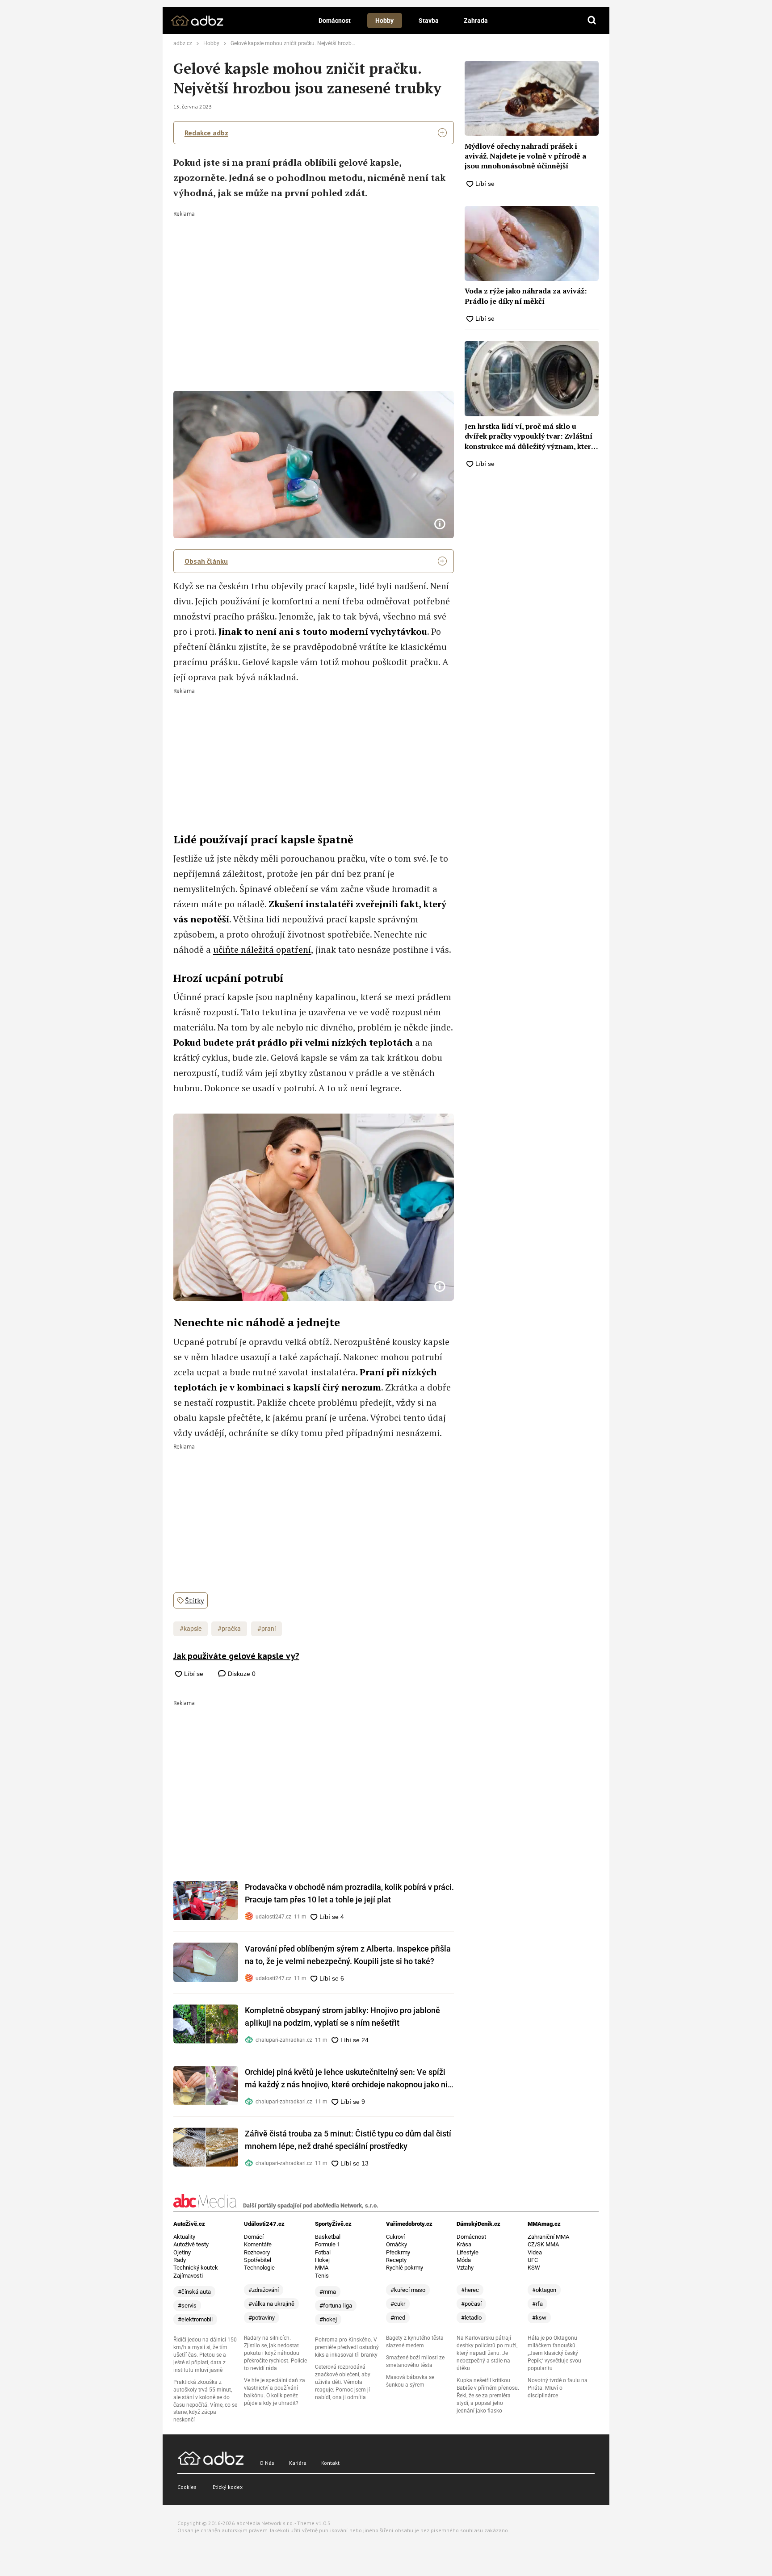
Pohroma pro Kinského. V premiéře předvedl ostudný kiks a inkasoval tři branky (347, 2347)
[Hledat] (592, 21)
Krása (464, 2244)
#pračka (229, 1629)
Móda (464, 2260)
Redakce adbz (206, 133)
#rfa (537, 2304)
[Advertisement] (314, 284)
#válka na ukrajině (271, 2304)
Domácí (254, 2237)
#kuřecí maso (408, 2290)
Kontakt (330, 2463)
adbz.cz (183, 43)
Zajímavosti (188, 2276)
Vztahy (465, 2268)
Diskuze (241, 1674)
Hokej (322, 2260)
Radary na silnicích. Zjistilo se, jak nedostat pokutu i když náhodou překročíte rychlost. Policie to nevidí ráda (275, 2353)
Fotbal (323, 2252)
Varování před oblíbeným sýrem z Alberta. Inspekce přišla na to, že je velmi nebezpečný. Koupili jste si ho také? (348, 1955)
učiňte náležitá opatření (262, 949)
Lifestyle (468, 2252)
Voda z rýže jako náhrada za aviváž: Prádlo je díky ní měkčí (526, 296)
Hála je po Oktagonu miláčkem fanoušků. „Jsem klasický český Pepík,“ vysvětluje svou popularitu (554, 2353)
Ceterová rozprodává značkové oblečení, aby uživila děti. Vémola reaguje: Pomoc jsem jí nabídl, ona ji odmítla (343, 2382)
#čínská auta (194, 2292)
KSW (534, 2268)
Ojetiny (182, 2252)
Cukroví (395, 2237)
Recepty (396, 2260)
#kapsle (191, 1629)
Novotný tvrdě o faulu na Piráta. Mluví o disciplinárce (558, 2388)
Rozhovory (257, 2252)
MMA (322, 2268)
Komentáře (258, 2244)
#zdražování (264, 2290)
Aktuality (184, 2237)
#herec (470, 2290)
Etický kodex (228, 2487)
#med (398, 2318)
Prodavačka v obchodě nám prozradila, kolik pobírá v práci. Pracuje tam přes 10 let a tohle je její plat (349, 1893)
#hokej (328, 2319)
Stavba (429, 21)
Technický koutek (196, 2268)
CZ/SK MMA (543, 2244)
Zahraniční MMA (548, 2237)
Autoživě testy (191, 2244)
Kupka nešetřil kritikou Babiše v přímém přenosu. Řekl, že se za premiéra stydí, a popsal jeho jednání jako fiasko (488, 2396)
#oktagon (544, 2290)
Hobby (384, 21)
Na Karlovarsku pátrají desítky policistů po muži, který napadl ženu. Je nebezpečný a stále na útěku (487, 2353)
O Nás (267, 2463)
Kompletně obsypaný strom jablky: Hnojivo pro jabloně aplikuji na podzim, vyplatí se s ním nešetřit (342, 2017)
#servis (187, 2306)
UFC (533, 2260)
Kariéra (298, 2463)
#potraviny (262, 2318)
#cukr (398, 2304)
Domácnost (335, 21)
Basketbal (328, 2237)
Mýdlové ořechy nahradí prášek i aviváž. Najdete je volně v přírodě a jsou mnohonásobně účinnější (525, 156)
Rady (180, 2260)
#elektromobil (195, 2319)
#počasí (471, 2304)
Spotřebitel (258, 2260)
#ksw (539, 2318)
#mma (328, 2292)
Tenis (322, 2276)
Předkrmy (398, 2252)
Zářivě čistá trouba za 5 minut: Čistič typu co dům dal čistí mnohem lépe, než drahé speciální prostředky (348, 2140)
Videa (535, 2252)
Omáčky (396, 2244)
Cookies (187, 2487)
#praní (266, 1629)
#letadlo (471, 2318)
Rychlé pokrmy (405, 2268)
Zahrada (476, 21)
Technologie (259, 2268)
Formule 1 (327, 2244)
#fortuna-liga (336, 2306)
